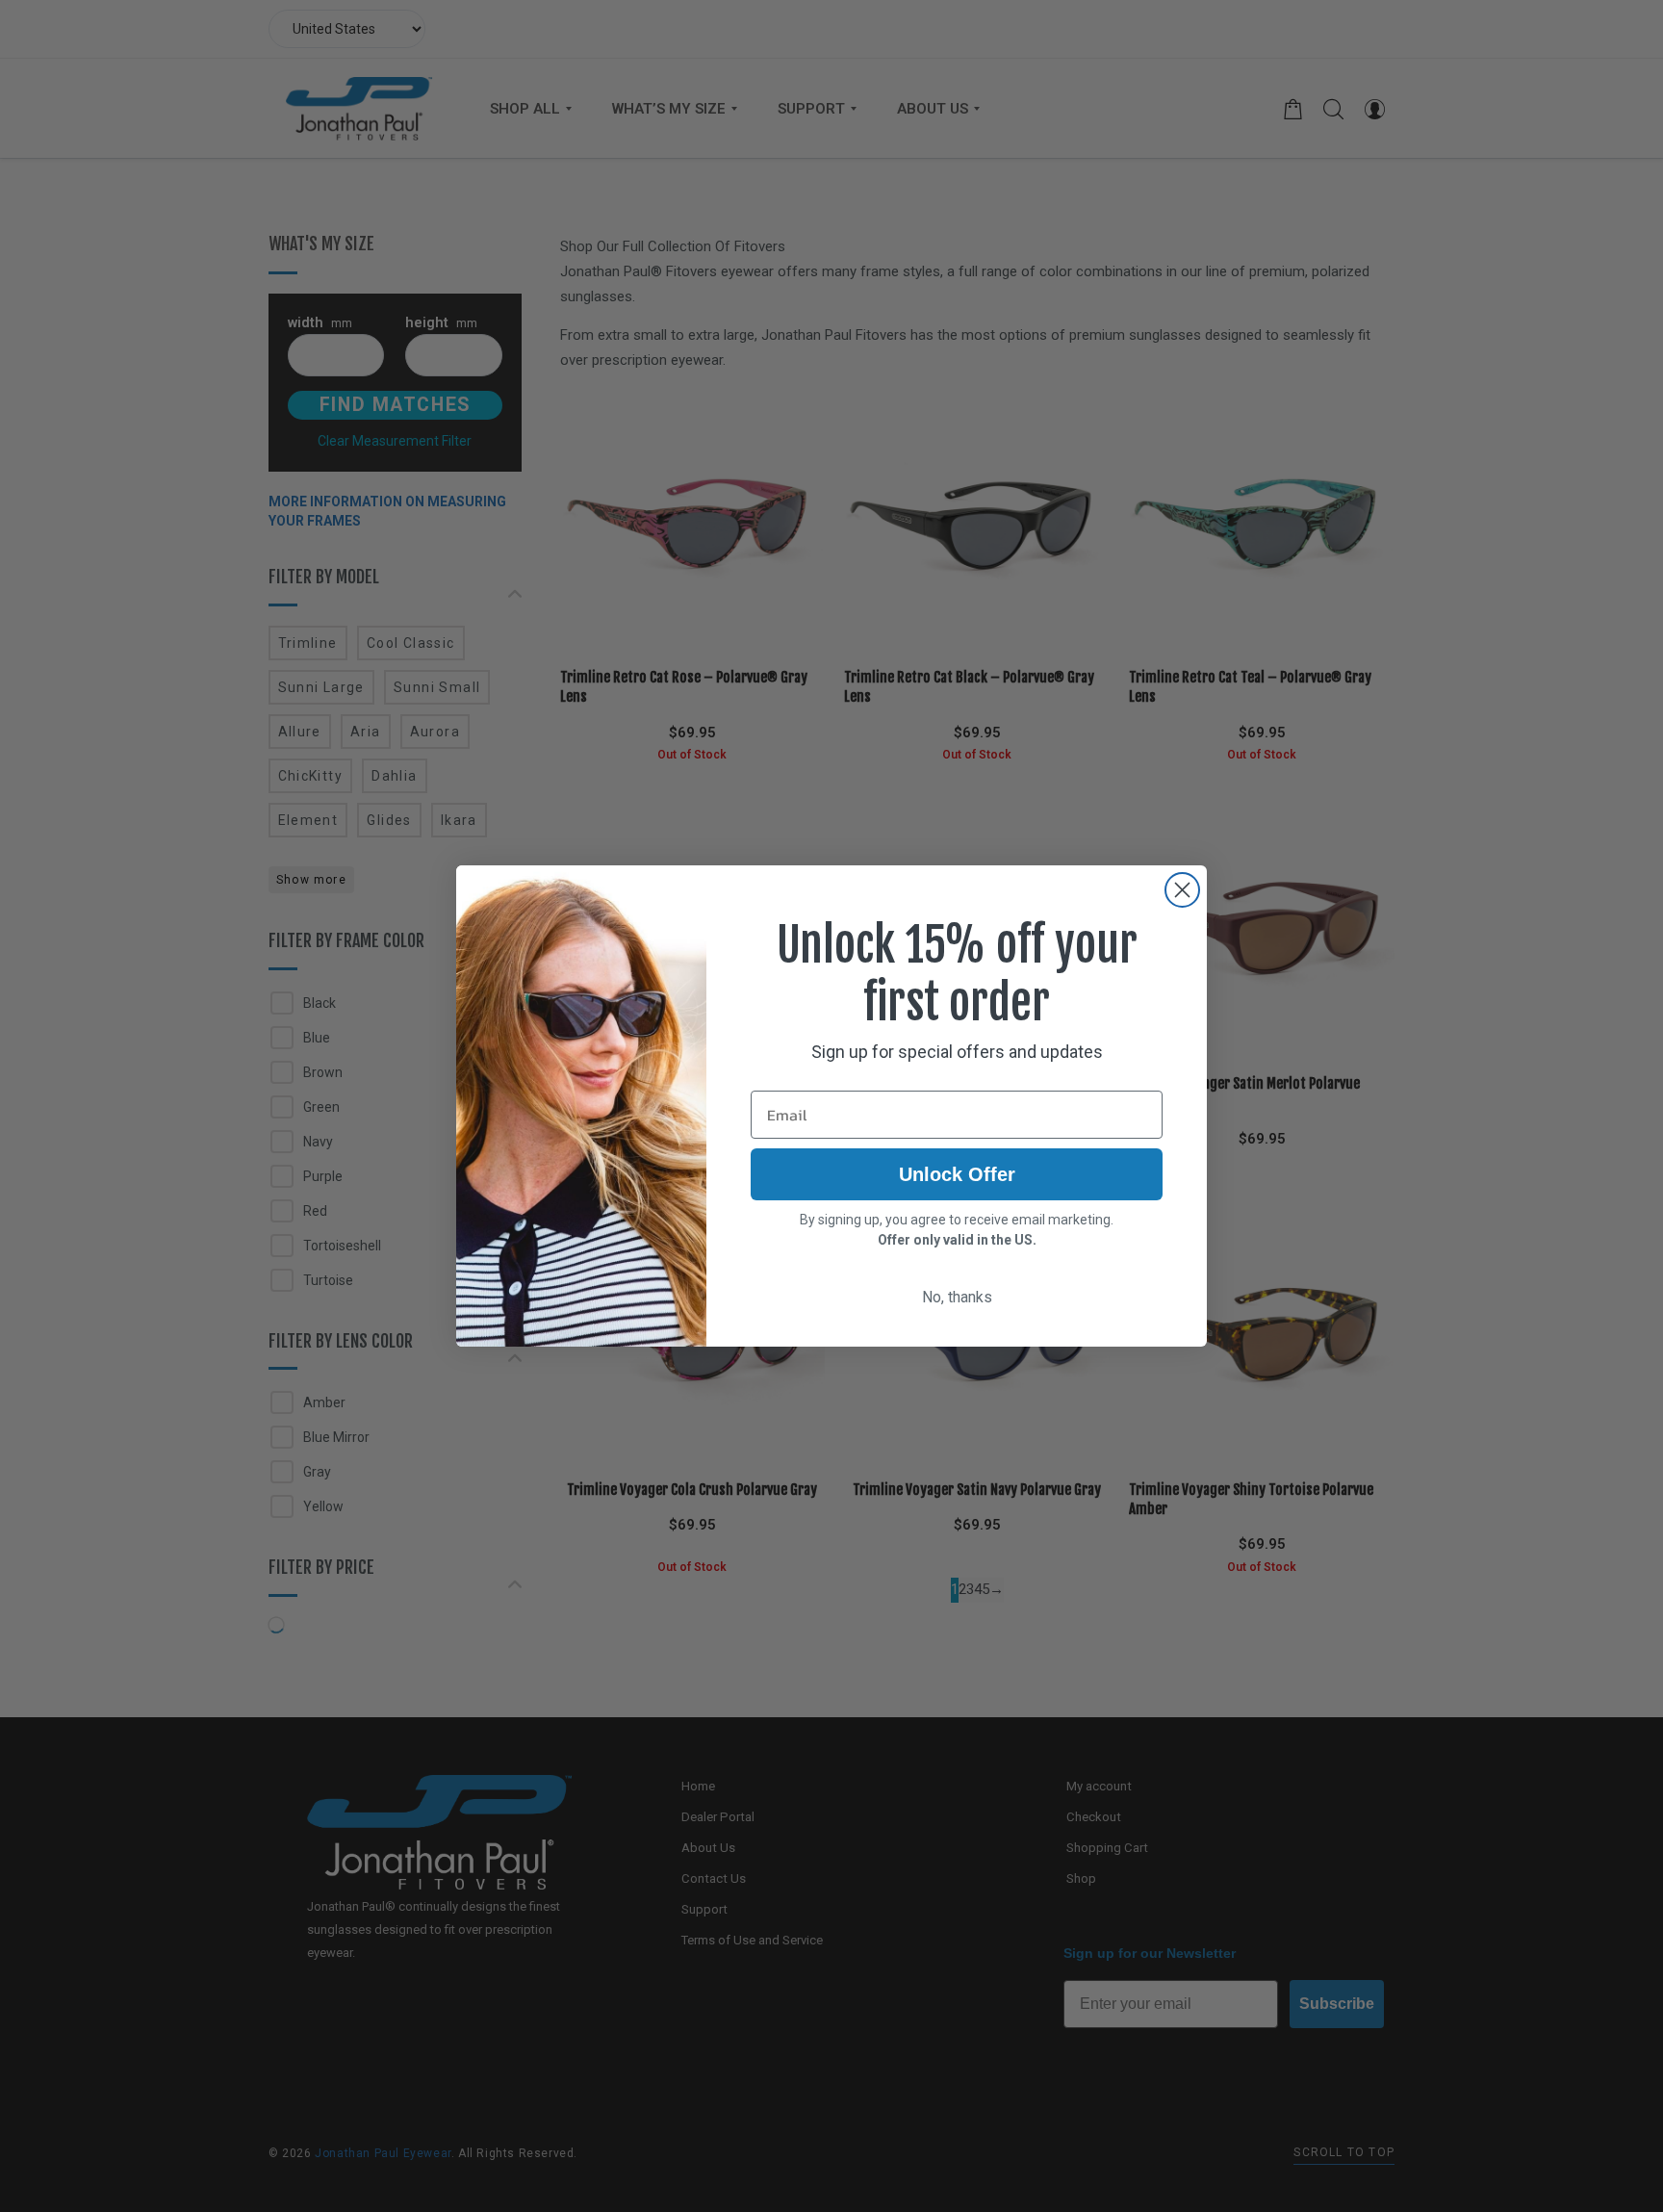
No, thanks (957, 1297)
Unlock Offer (957, 1174)
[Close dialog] (1182, 890)
